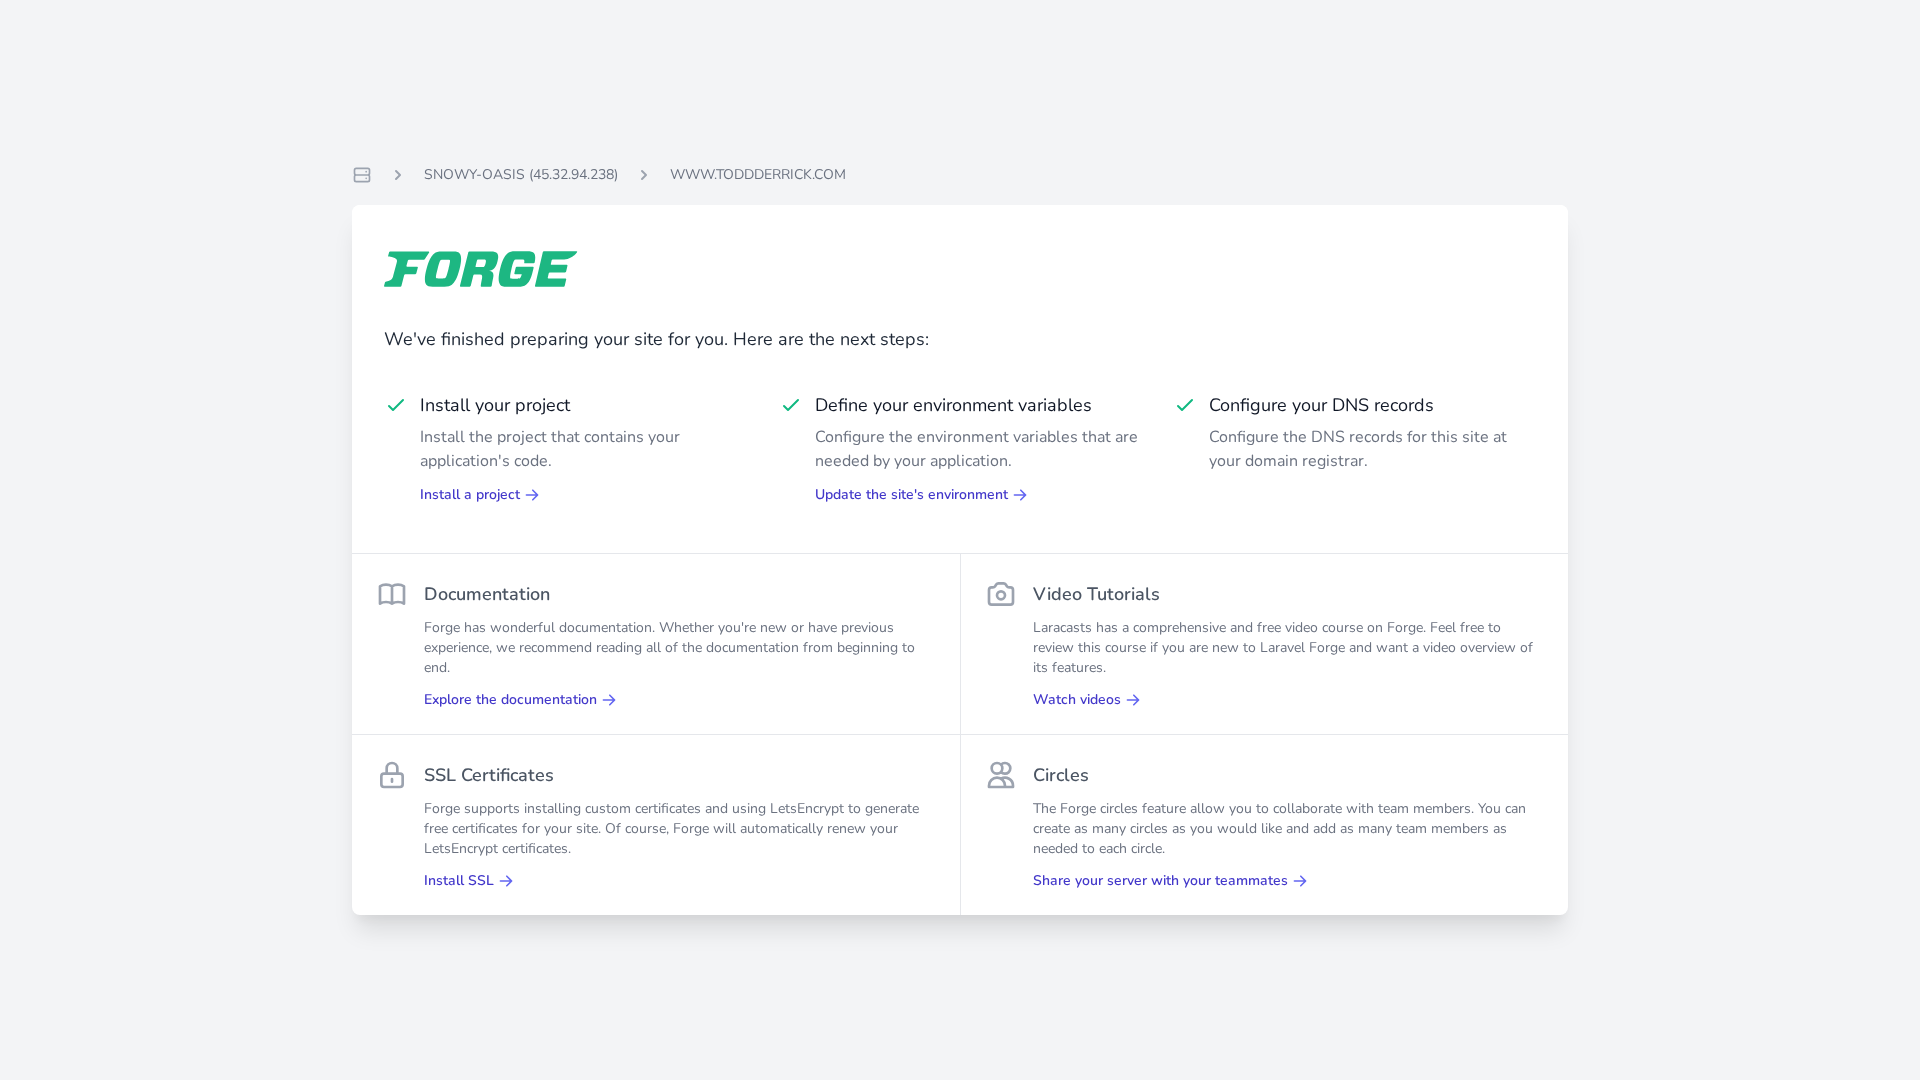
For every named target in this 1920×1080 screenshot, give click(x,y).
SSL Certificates (489, 775)
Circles (1061, 775)
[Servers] (362, 175)
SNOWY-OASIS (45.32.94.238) (521, 174)
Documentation (487, 594)
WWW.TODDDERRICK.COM (758, 174)
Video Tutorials (1096, 594)
